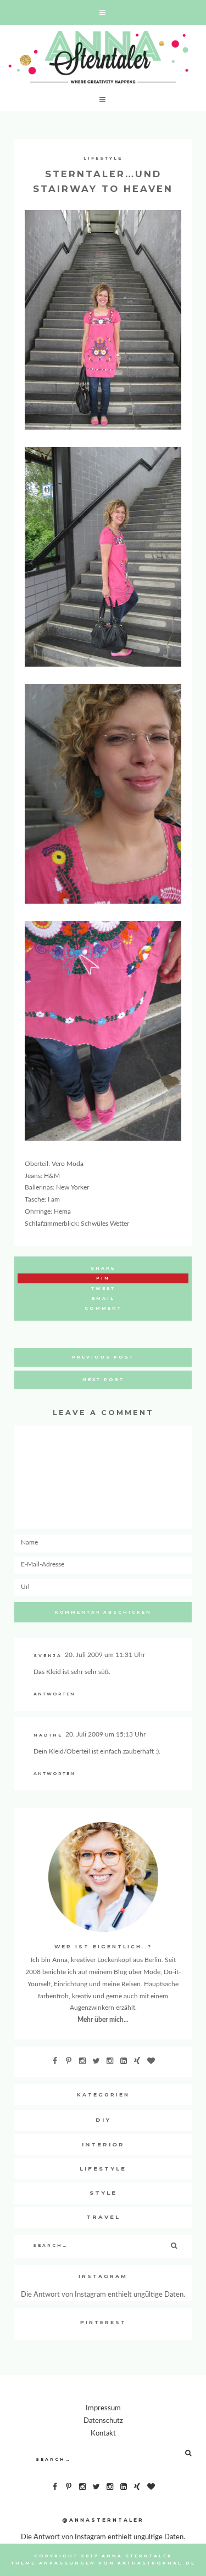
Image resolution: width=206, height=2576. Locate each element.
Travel (103, 2217)
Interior (103, 2144)
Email (103, 1298)
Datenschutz (103, 2421)
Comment (103, 1308)
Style (103, 2193)
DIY (103, 2120)
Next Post (103, 1380)
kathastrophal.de (157, 2563)
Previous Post (103, 1357)
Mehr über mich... (103, 2020)
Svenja (48, 1656)
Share (103, 1268)
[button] (103, 13)
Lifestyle (103, 158)
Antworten (54, 1694)
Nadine (48, 1735)
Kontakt (103, 2433)
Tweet (103, 1289)
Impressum (103, 2408)
